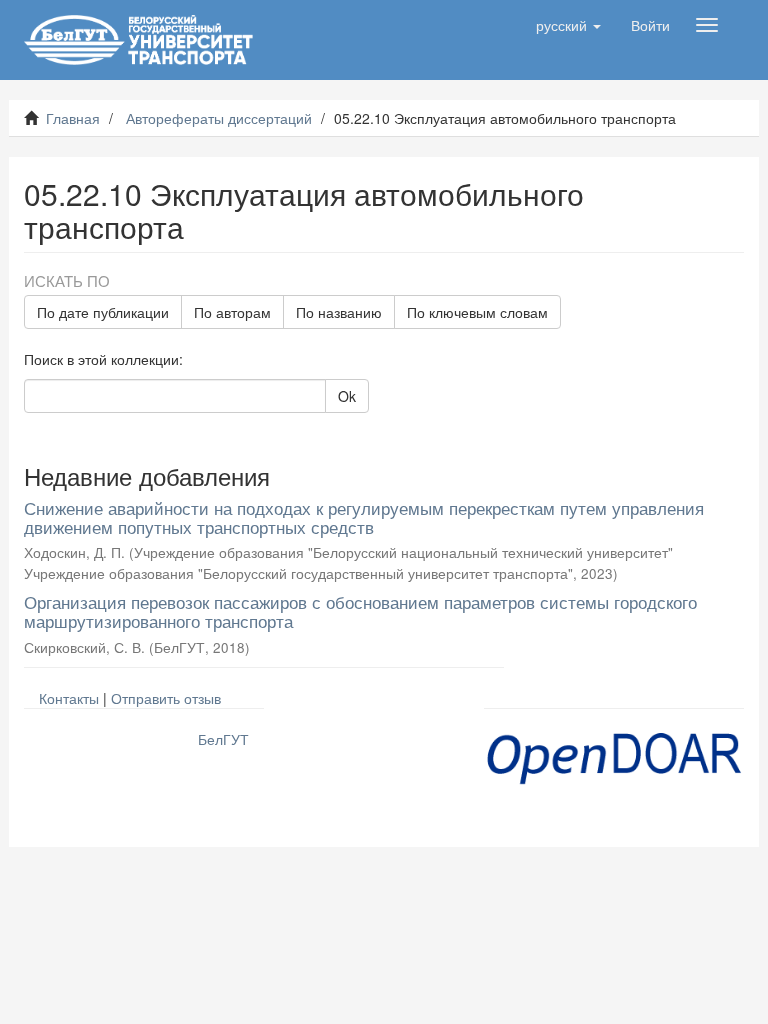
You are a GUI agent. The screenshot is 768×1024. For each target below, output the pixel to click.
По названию (339, 312)
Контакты (69, 698)
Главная (73, 118)
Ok (347, 396)
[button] (568, 25)
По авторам (232, 312)
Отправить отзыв (166, 698)
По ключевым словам (477, 312)
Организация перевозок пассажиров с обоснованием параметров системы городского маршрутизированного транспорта (360, 611)
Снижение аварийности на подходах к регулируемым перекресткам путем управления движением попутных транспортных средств (364, 517)
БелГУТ (223, 739)
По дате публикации (103, 312)
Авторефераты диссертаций (219, 118)
